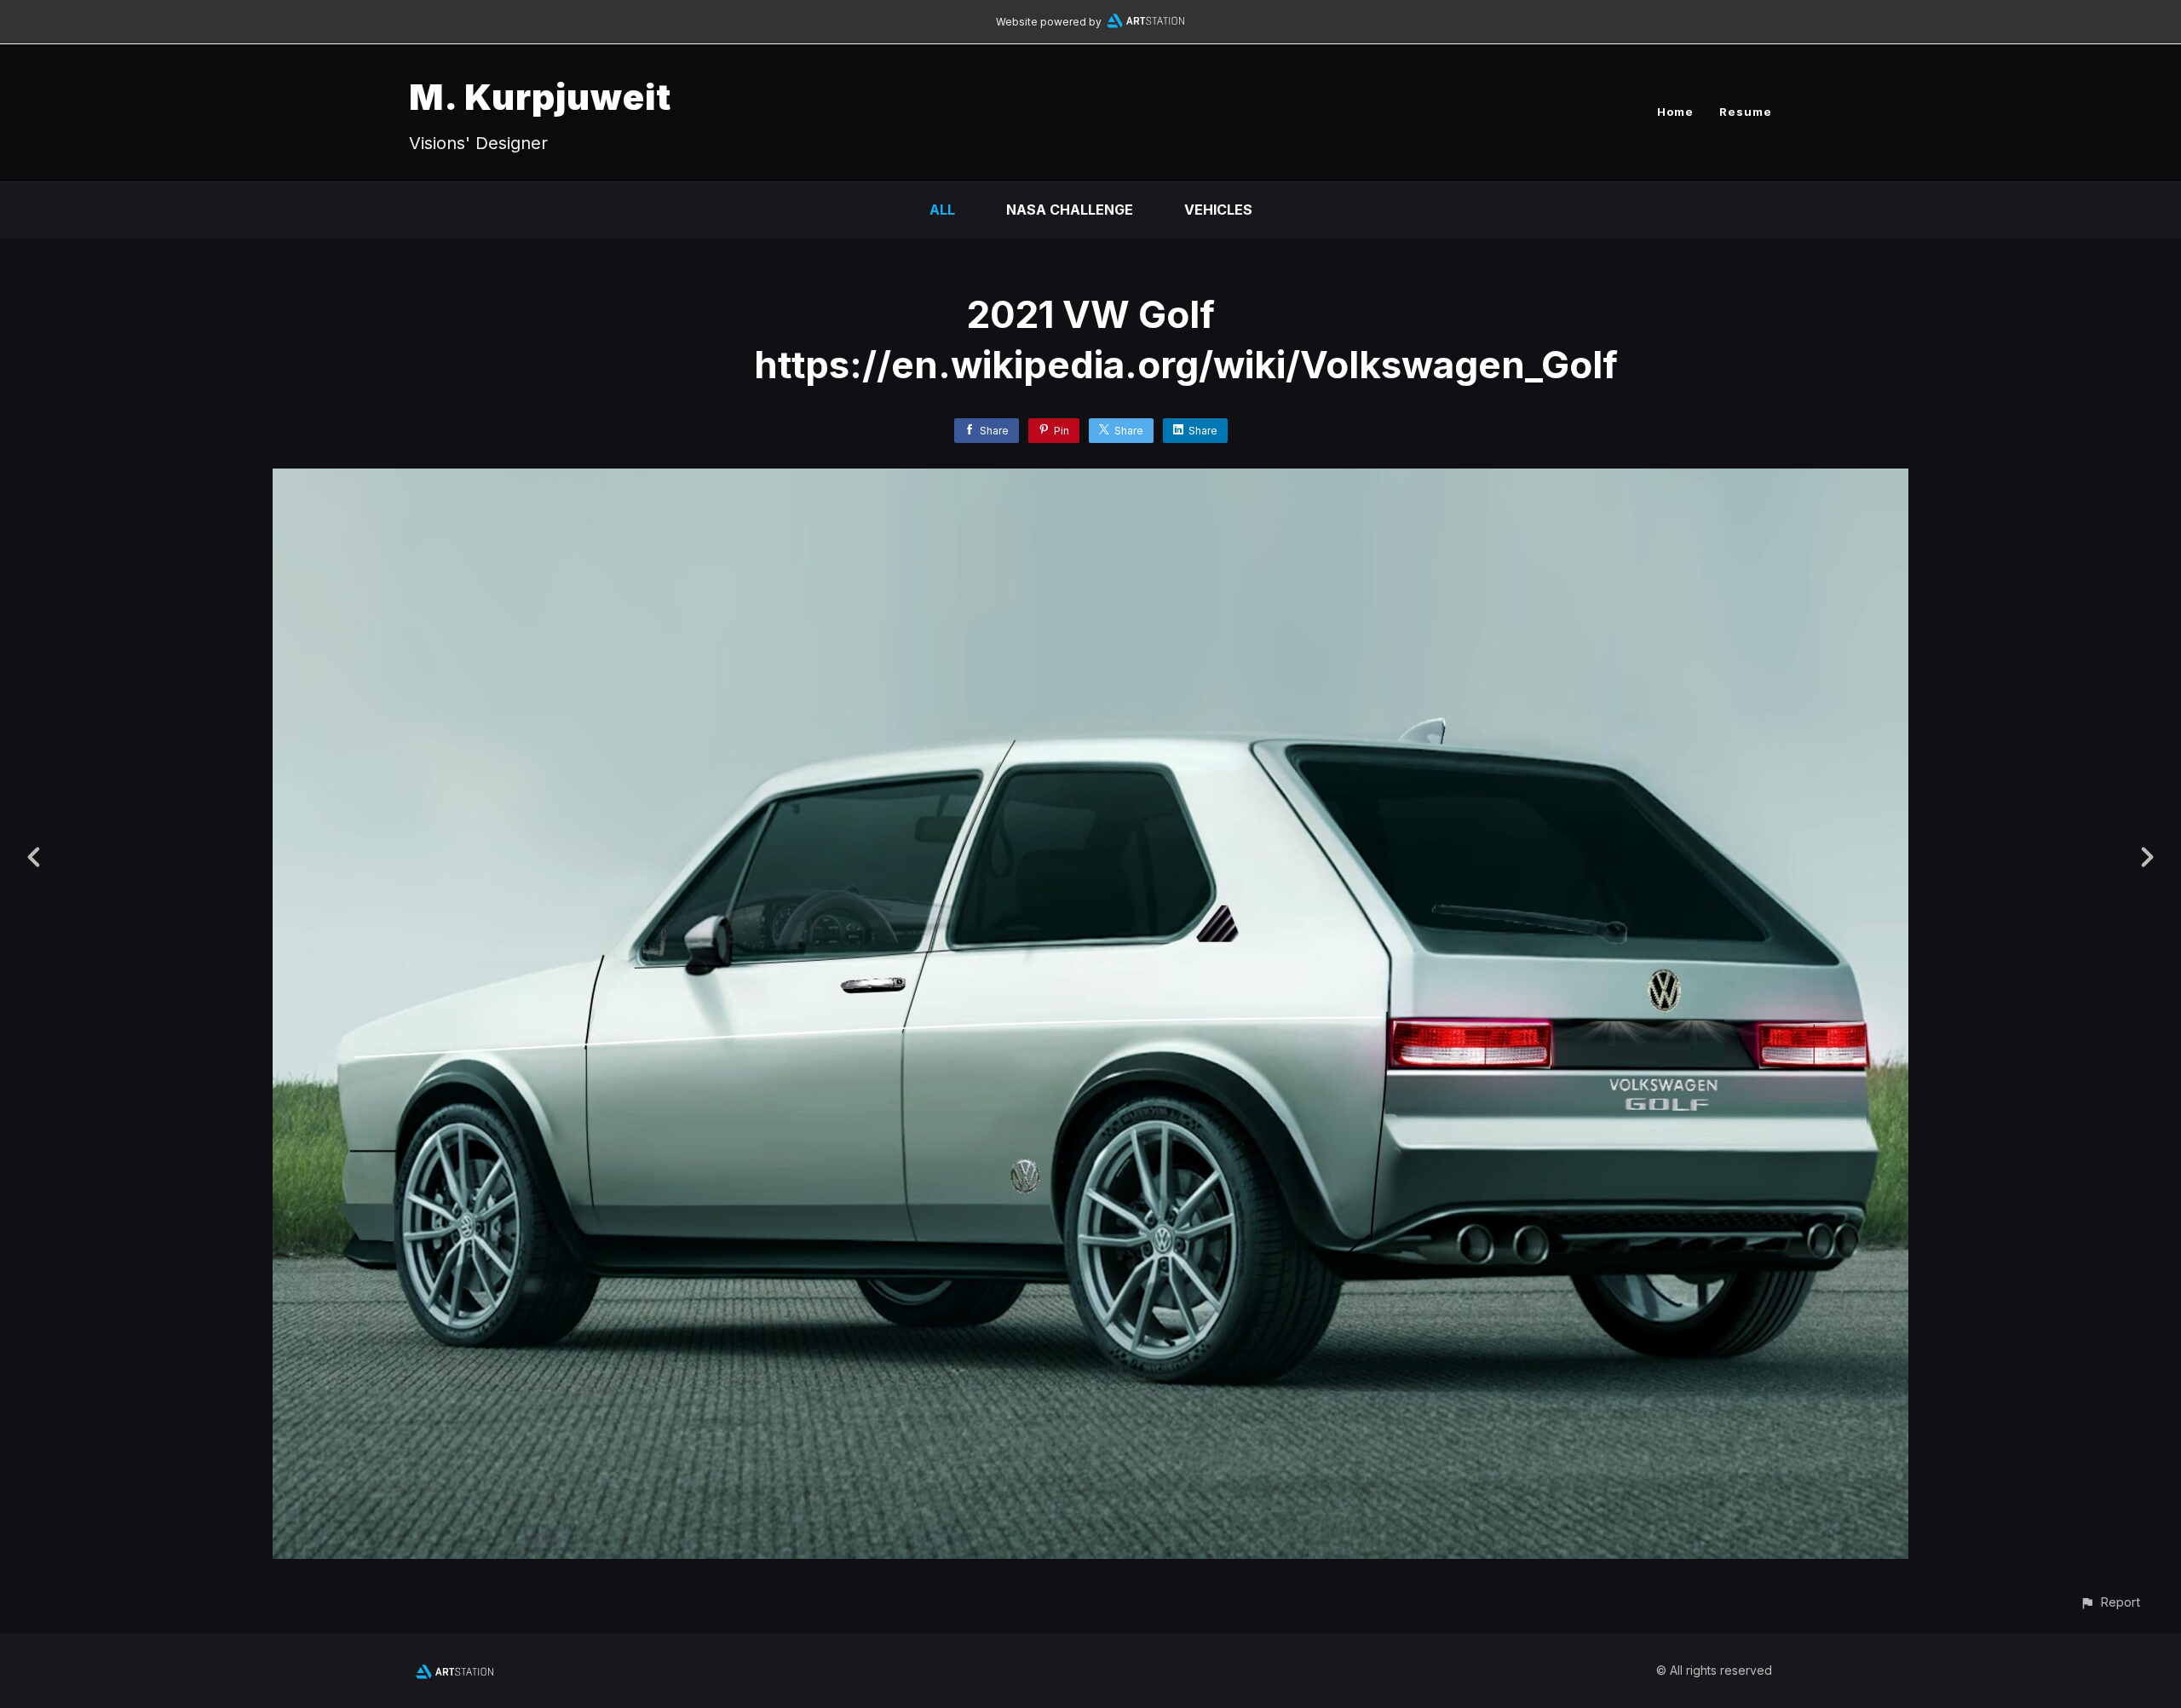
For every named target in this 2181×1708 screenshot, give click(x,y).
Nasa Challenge (1070, 210)
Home (1675, 112)
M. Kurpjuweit (540, 97)
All (942, 210)
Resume (1746, 112)
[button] (2110, 1602)
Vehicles (1218, 210)
